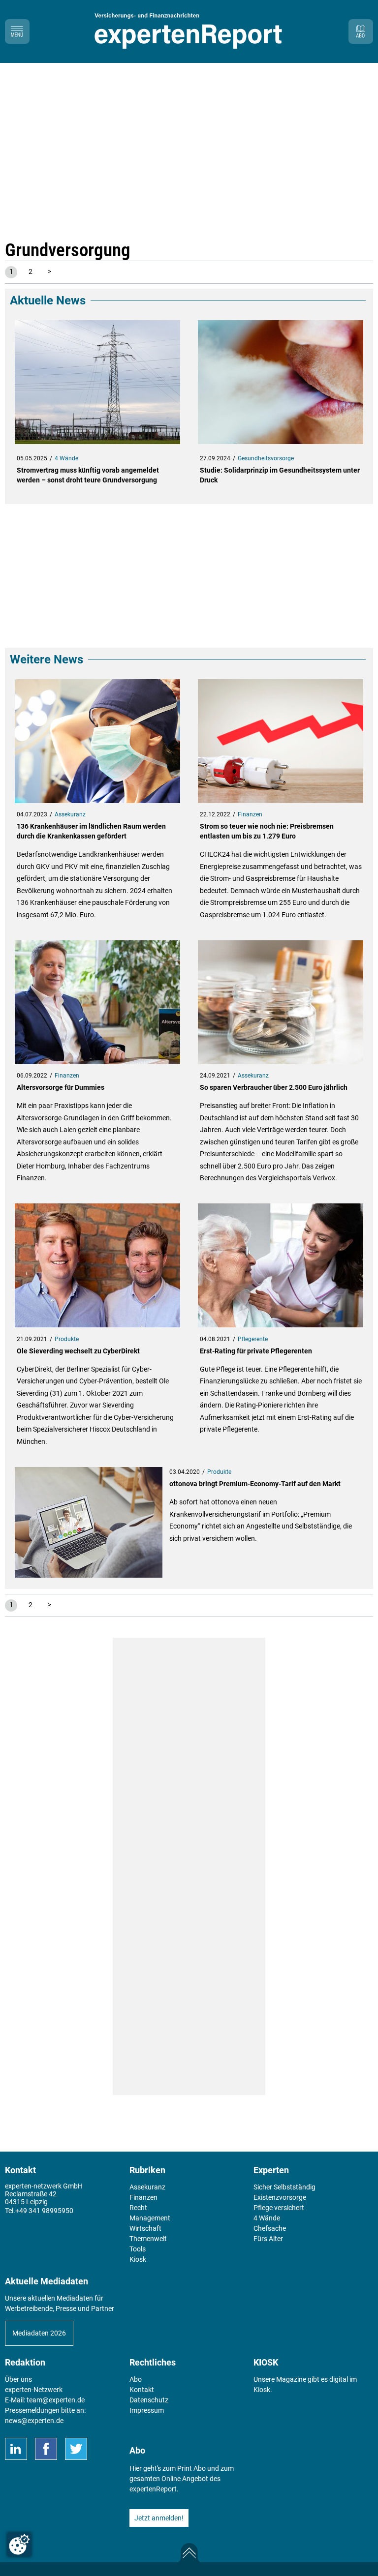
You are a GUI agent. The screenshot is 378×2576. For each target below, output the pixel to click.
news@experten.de (34, 2421)
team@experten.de (56, 2400)
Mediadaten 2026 (39, 2333)
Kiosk (262, 2390)
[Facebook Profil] (46, 2449)
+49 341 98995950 (44, 2211)
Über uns (18, 2379)
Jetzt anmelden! (159, 2518)
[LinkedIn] (16, 2449)
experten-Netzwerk (34, 2390)
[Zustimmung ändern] (19, 2545)
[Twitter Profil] (76, 2449)
